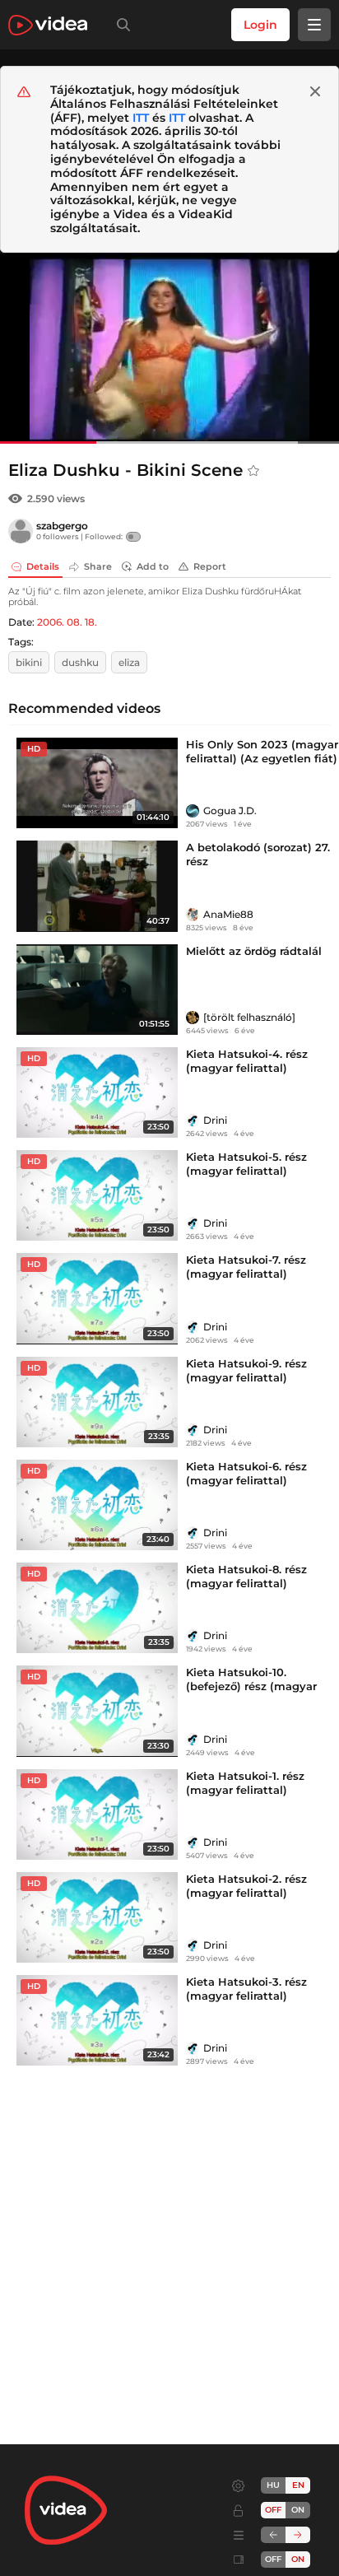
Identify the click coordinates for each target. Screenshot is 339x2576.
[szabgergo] (21, 531)
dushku (80, 662)
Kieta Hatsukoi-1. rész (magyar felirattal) (245, 1783)
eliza (129, 662)
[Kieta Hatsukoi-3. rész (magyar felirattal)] (97, 2020)
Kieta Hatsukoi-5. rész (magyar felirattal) (246, 1164)
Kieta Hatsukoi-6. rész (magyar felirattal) (246, 1473)
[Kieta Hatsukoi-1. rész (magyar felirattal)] (97, 1814)
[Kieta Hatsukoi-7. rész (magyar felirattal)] (97, 1298)
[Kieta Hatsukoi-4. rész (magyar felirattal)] (97, 1092)
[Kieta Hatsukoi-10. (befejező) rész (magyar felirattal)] (97, 1711)
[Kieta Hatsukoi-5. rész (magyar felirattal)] (97, 1195)
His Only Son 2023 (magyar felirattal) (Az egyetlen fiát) (262, 751)
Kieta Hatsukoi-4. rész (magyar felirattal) (247, 1061)
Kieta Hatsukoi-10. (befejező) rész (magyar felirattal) (251, 1686)
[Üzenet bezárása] (315, 91)
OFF (273, 2559)
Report (210, 566)
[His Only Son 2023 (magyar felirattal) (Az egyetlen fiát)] (97, 783)
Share (98, 566)
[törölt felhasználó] (249, 1017)
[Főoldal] (48, 25)
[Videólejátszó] (169, 348)
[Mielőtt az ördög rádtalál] (97, 990)
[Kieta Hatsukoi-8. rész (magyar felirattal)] (97, 1608)
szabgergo (62, 526)
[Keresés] (120, 25)
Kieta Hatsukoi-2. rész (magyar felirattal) (246, 1886)
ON (298, 2510)
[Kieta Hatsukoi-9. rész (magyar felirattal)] (97, 1402)
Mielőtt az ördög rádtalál (254, 951)
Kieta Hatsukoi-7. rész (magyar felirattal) (246, 1267)
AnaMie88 (228, 914)
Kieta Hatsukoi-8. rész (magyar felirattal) (246, 1576)
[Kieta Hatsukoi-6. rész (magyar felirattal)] (97, 1505)
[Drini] (193, 1120)
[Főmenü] (314, 25)
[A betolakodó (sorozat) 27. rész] (97, 886)
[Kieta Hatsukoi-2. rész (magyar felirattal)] (97, 1917)
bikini (29, 662)
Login (260, 25)
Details (43, 566)
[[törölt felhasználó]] (193, 1018)
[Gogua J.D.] (193, 811)
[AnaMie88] (193, 915)
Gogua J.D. (230, 811)
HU (273, 2485)
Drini (215, 1120)
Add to (153, 566)
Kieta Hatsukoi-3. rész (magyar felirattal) (246, 1989)
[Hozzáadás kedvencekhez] (253, 471)
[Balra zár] (273, 2535)
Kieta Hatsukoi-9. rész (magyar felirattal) (246, 1370)
